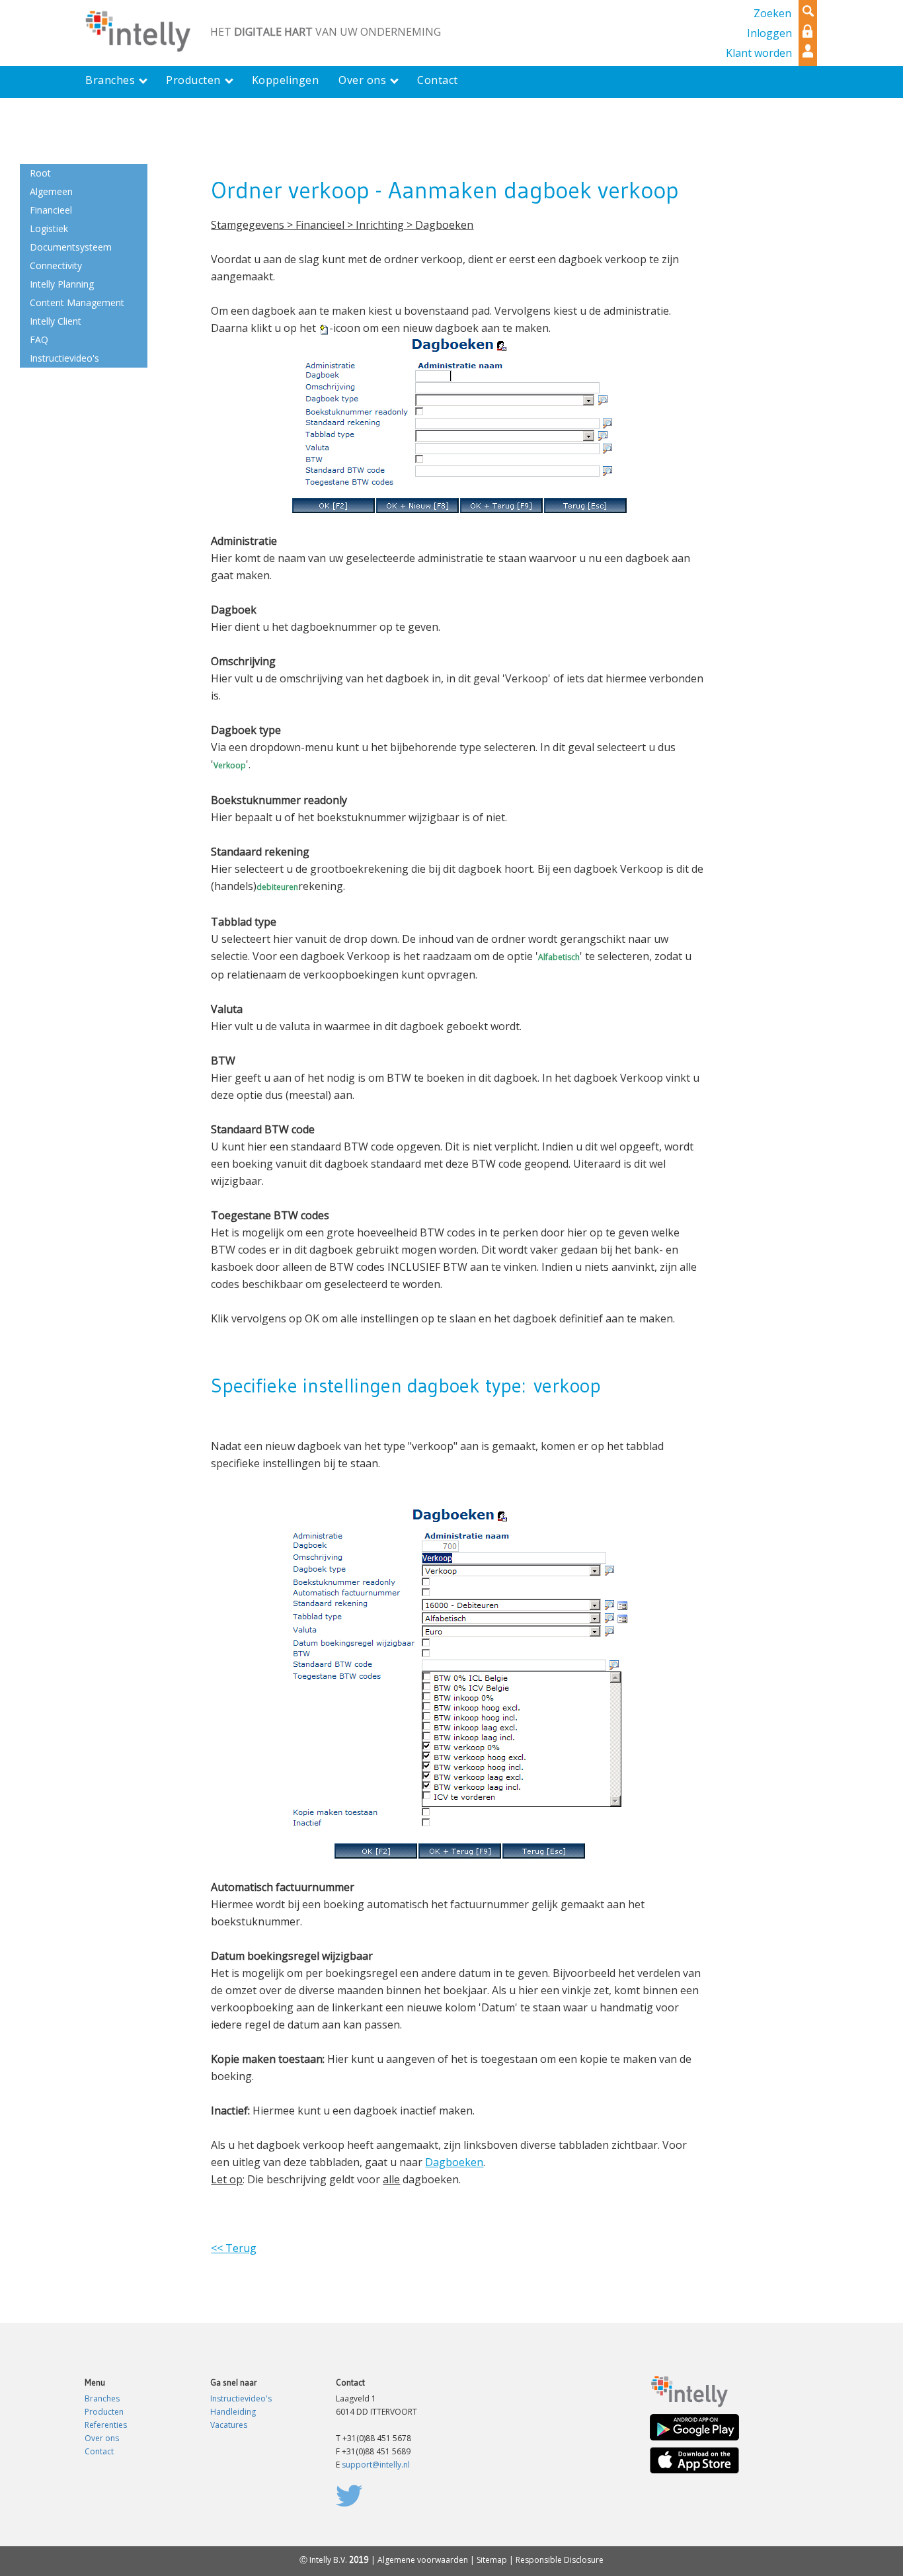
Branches (102, 2398)
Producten (104, 2412)
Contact (99, 2451)
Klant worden (759, 53)
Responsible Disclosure (560, 2560)
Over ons (102, 2438)
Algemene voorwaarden (423, 2560)
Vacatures (229, 2425)
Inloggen (769, 33)
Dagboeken (454, 2162)
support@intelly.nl (376, 2465)
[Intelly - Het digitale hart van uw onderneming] (137, 30)
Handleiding (233, 2412)
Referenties (106, 2425)
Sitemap (492, 2560)
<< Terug (234, 2248)
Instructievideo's (241, 2398)
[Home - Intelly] (689, 2391)
